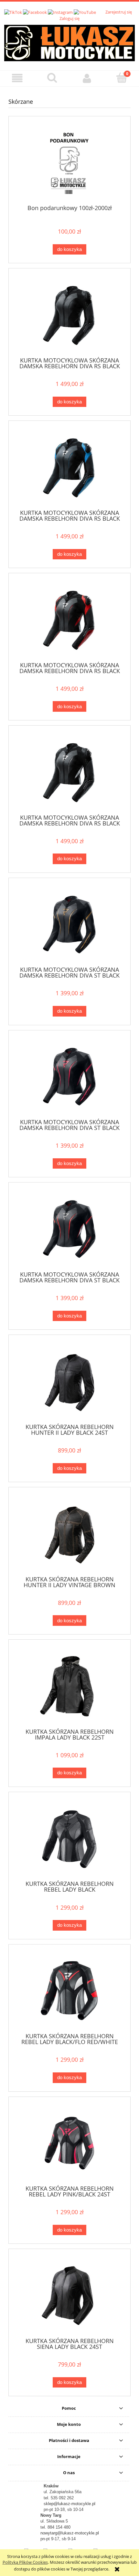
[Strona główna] (69, 42)
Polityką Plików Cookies (25, 2562)
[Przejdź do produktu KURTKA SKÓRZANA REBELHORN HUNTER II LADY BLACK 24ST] (69, 1381)
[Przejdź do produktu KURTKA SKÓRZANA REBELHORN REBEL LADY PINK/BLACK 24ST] (69, 2143)
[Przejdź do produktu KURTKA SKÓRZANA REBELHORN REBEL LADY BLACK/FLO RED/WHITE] (69, 1991)
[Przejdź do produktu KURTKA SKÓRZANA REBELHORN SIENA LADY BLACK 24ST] (69, 2296)
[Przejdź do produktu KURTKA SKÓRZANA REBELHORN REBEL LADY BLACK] (69, 1839)
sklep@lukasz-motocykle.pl (69, 2504)
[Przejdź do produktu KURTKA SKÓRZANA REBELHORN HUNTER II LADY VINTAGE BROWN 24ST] (69, 1534)
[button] (17, 78)
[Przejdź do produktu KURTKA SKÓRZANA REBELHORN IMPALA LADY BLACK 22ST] (69, 1686)
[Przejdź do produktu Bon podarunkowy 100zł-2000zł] (69, 163)
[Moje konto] (87, 78)
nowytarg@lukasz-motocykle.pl (70, 2533)
